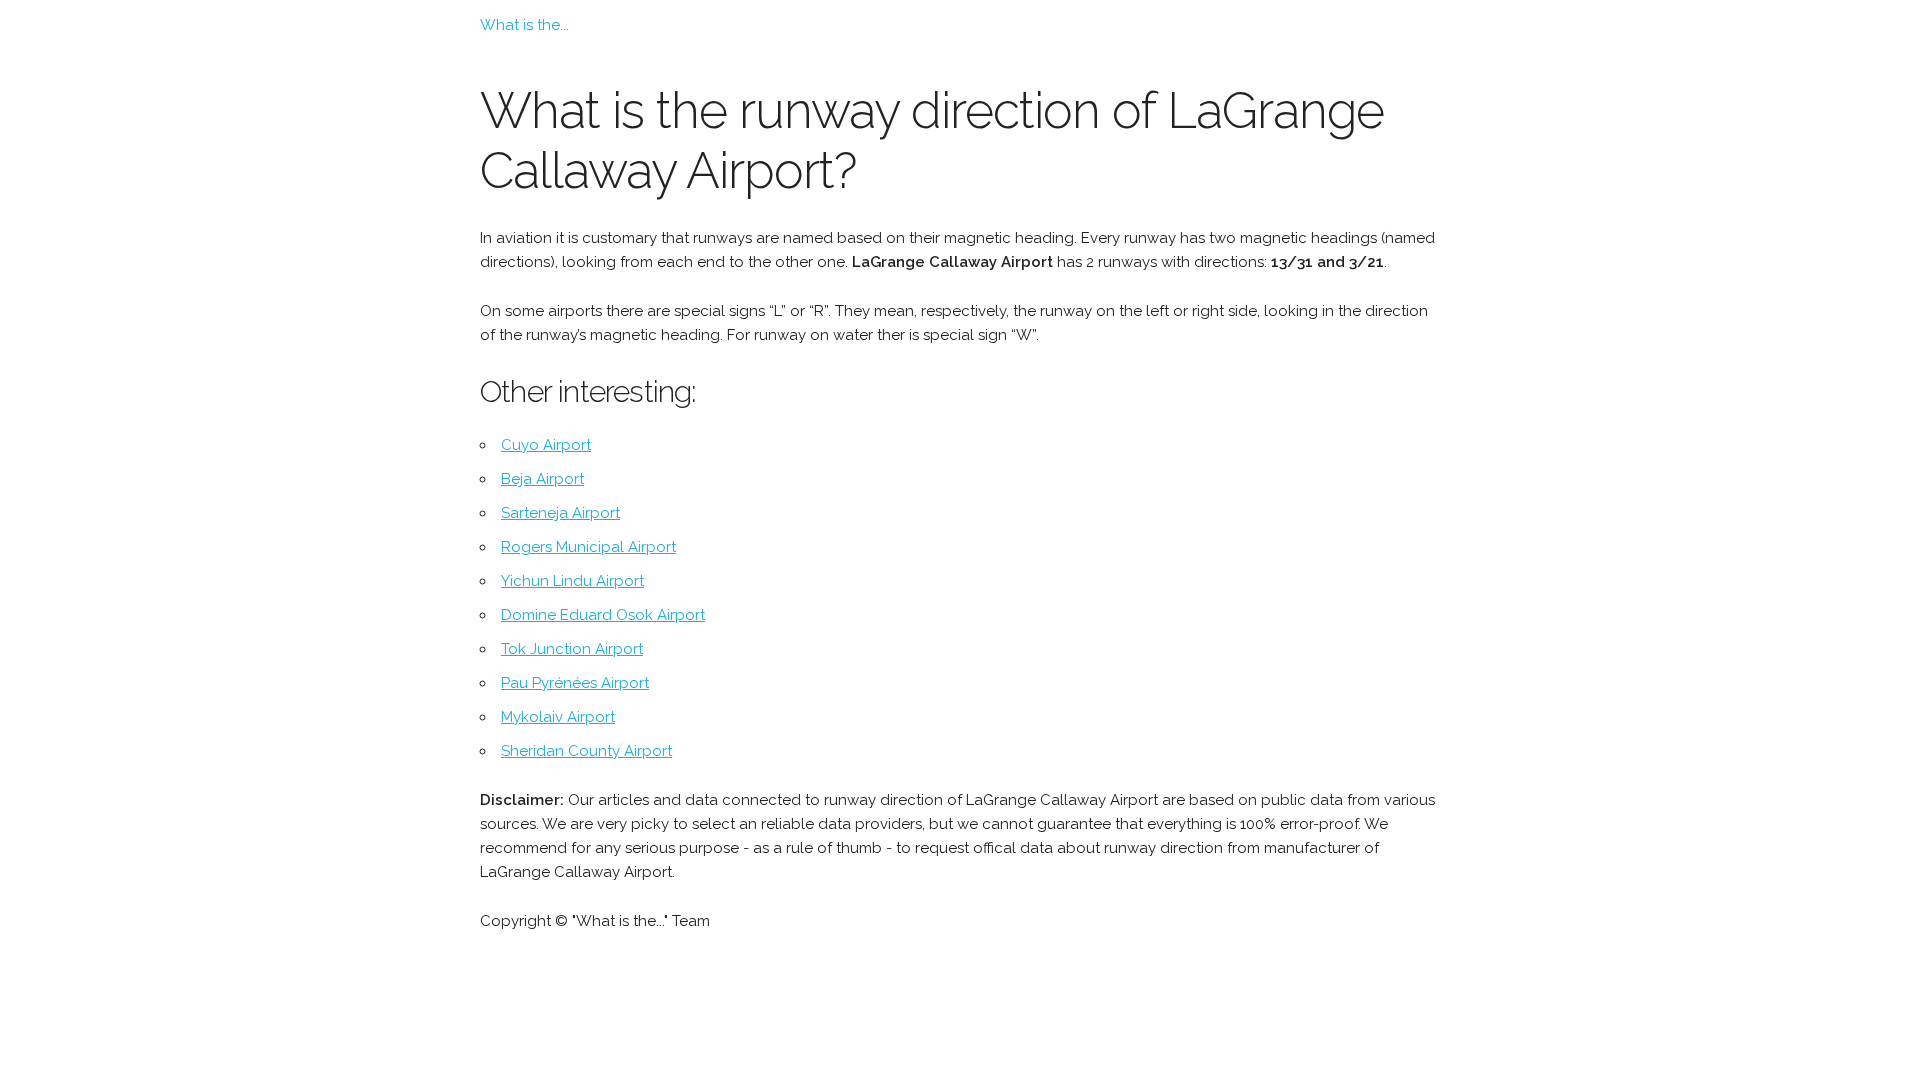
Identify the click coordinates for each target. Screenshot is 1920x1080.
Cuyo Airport (546, 445)
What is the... (524, 25)
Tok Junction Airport (572, 649)
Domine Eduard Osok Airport (603, 615)
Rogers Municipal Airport (588, 547)
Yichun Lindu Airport (572, 581)
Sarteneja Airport (560, 513)
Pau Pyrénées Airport (575, 683)
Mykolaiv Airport (558, 717)
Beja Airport (542, 479)
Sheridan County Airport (586, 751)
